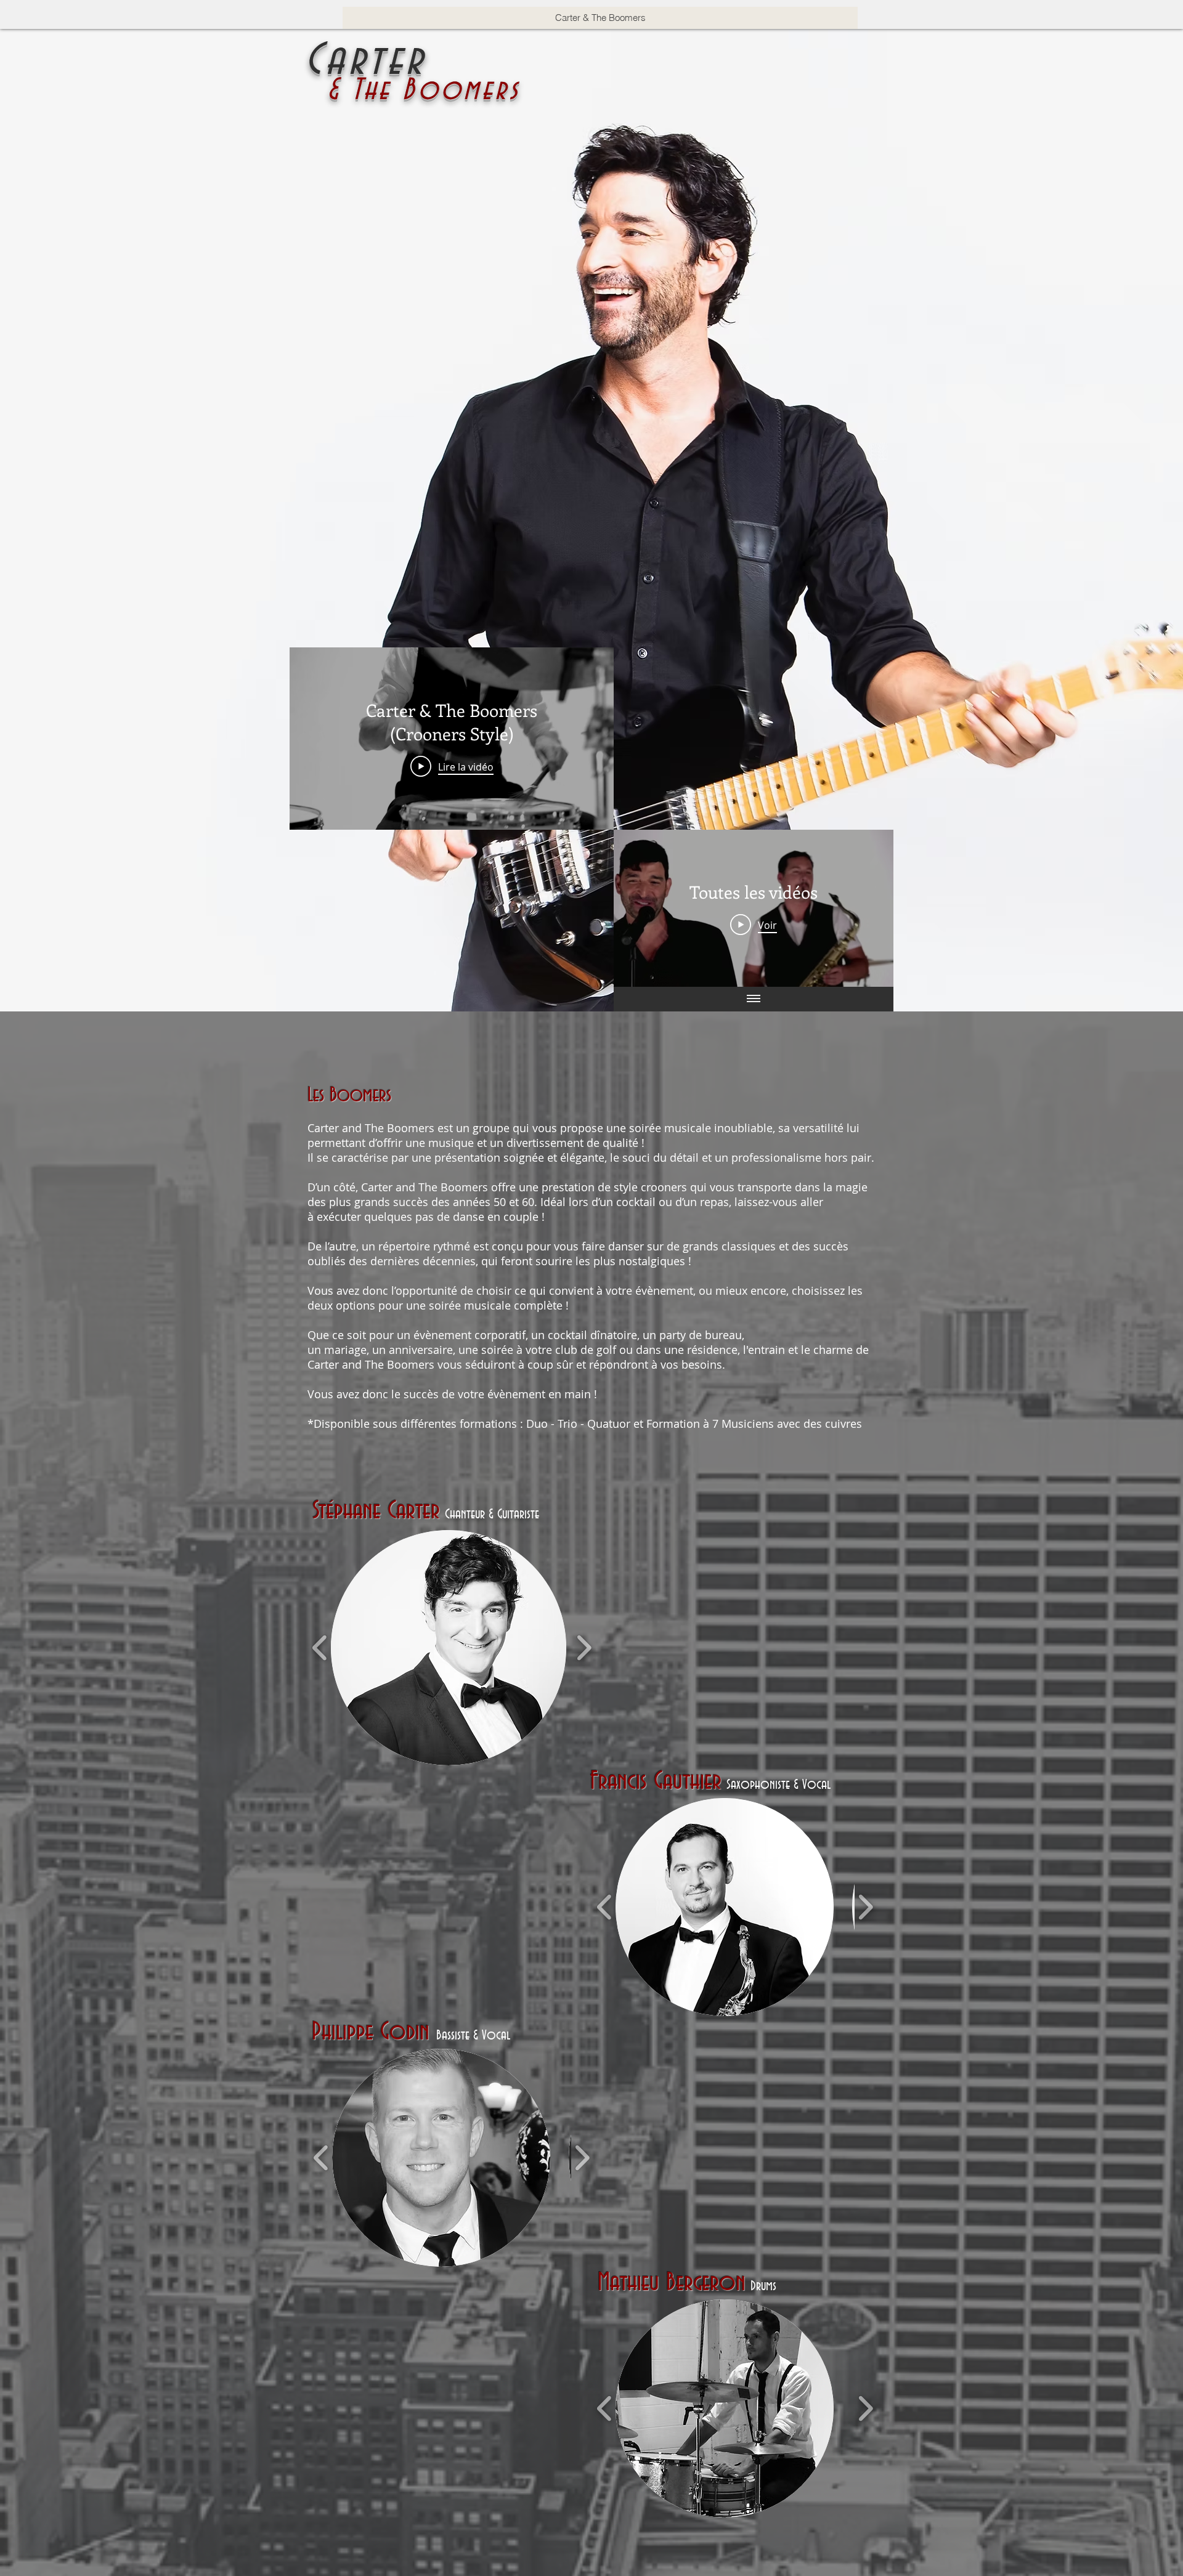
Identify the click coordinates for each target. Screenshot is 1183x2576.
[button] (449, 1648)
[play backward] (320, 1648)
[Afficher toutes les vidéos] (754, 999)
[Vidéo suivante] (868, 909)
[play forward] (584, 1648)
